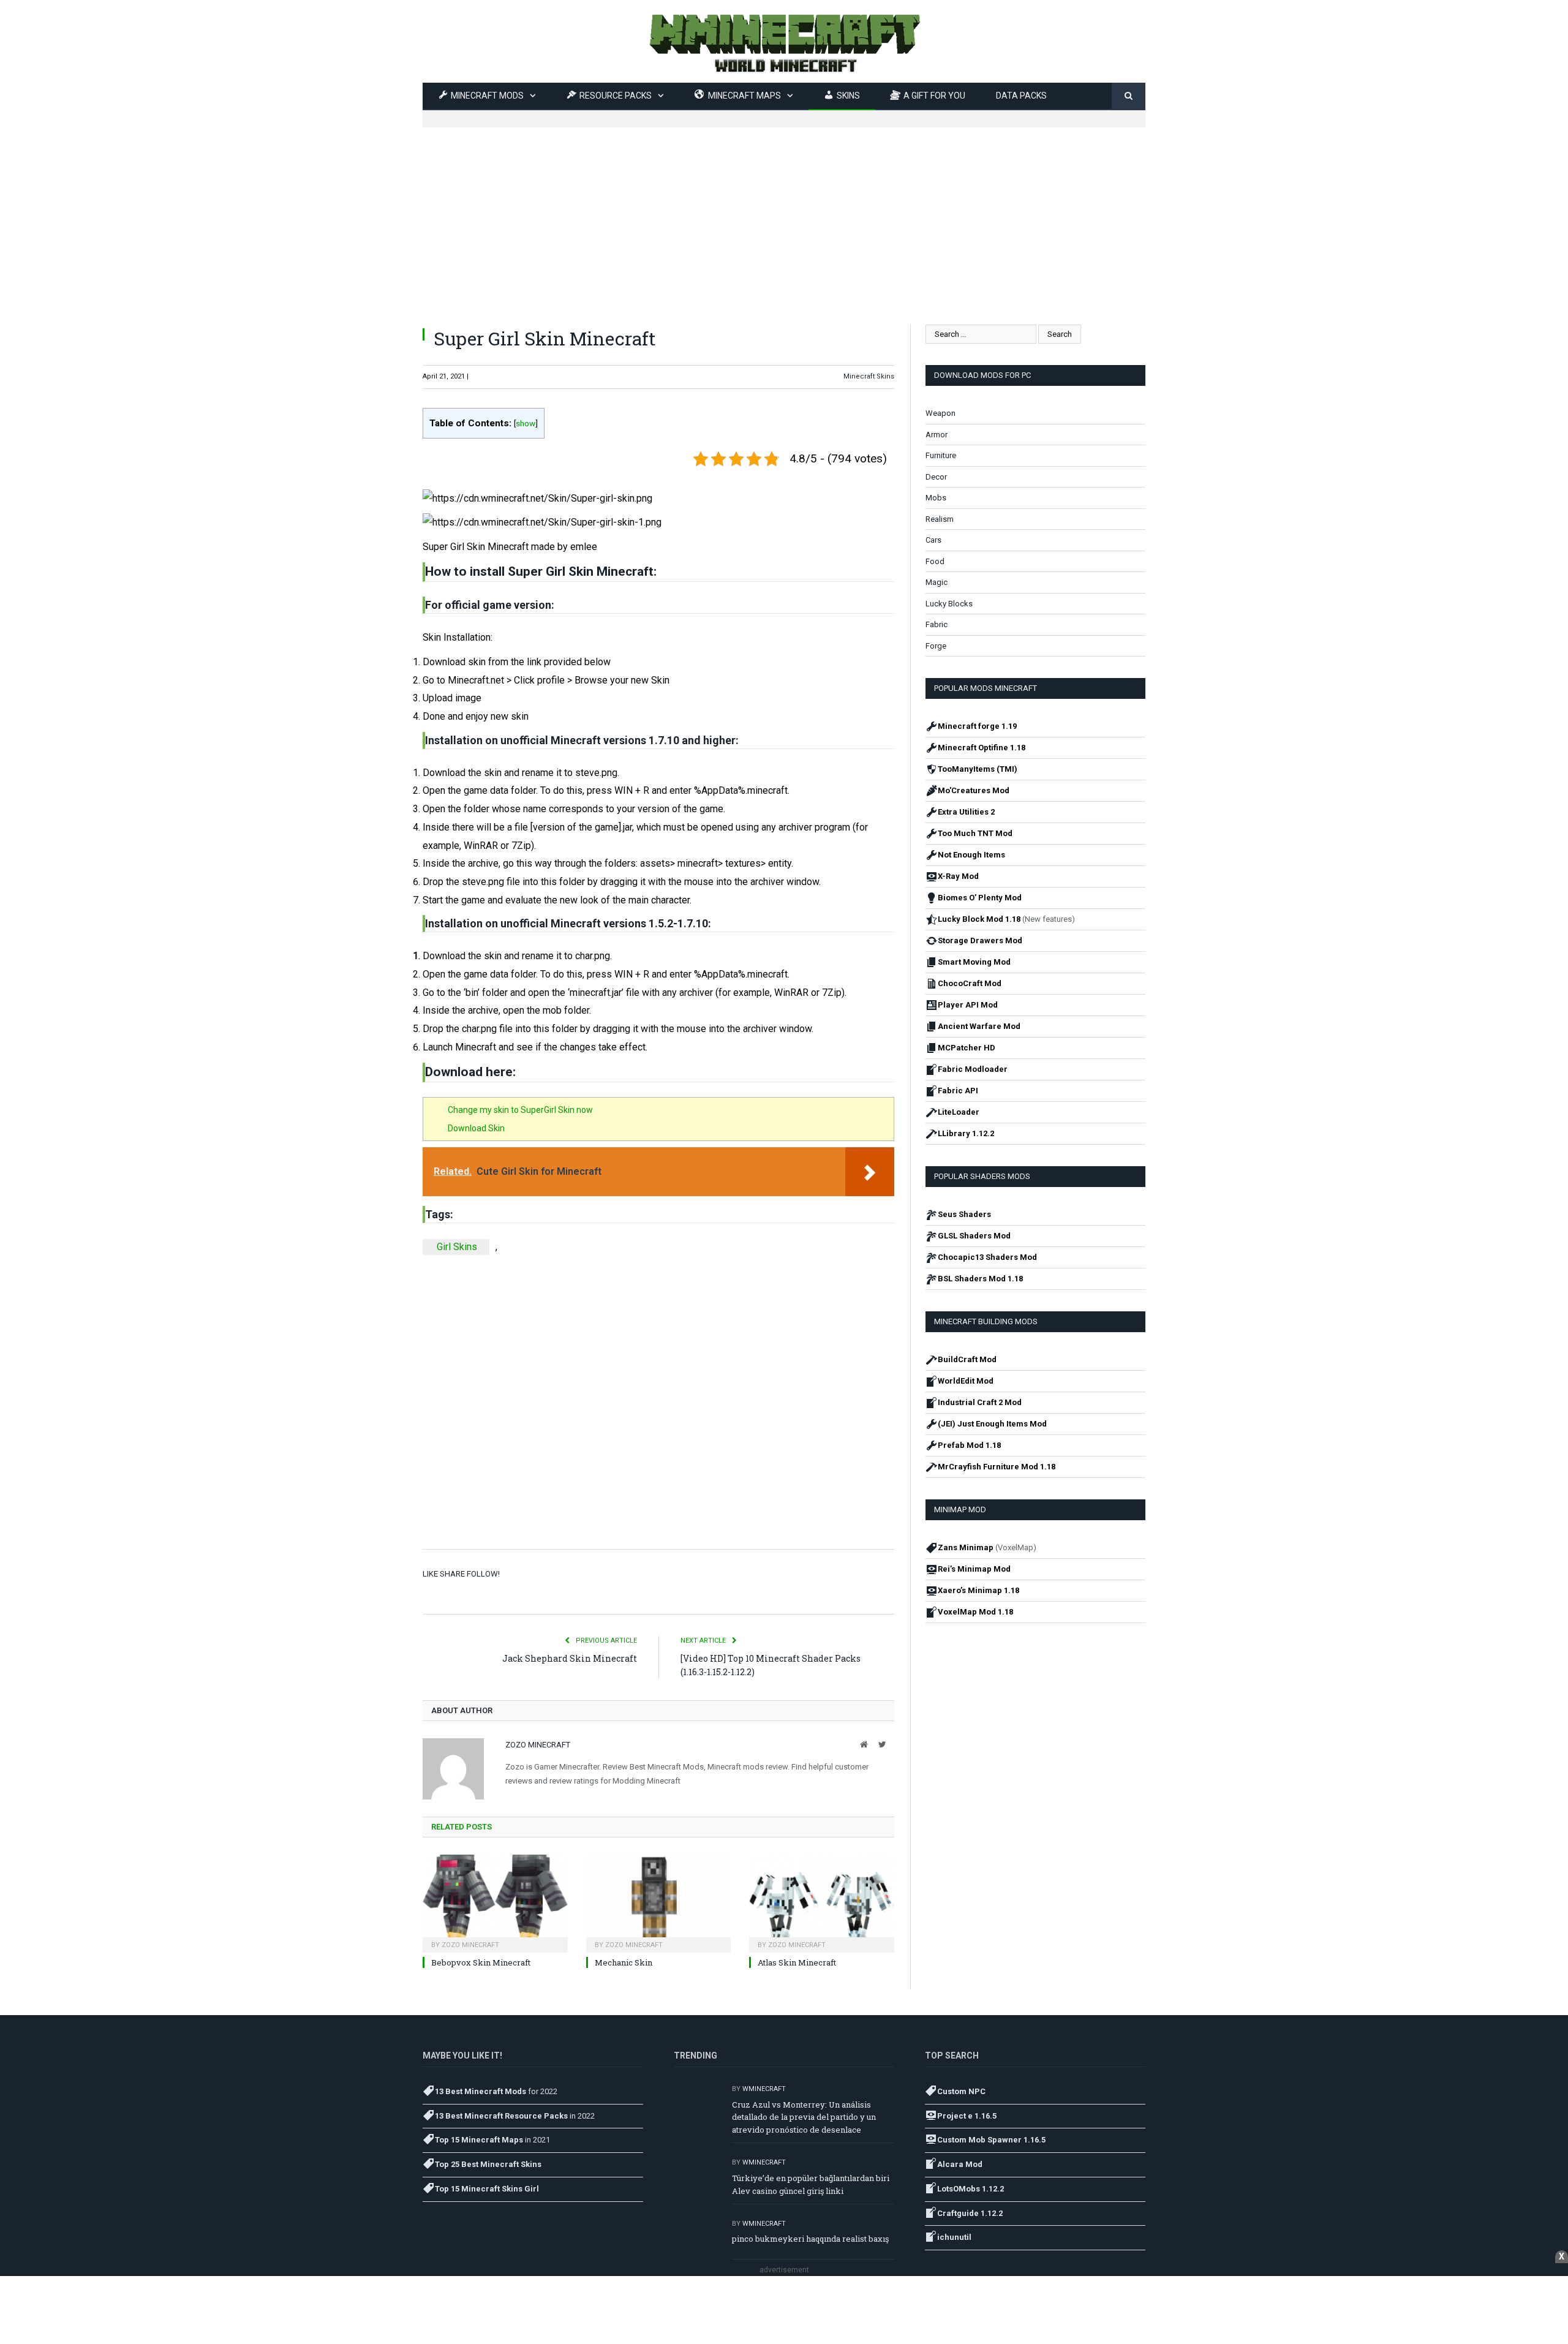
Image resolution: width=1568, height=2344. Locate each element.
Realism (940, 519)
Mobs (936, 498)
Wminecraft (764, 2089)
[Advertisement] (784, 213)
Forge (936, 646)
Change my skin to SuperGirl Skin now (520, 1110)
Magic (937, 582)
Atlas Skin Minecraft (797, 1962)
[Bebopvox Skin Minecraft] (495, 1902)
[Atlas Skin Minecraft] (822, 1902)
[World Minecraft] (784, 41)
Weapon (940, 413)
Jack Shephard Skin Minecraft (570, 1658)
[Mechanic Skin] (659, 1902)
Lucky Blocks (949, 604)
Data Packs (1021, 96)
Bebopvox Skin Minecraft (481, 1962)
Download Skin (476, 1128)
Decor (936, 477)
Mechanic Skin (624, 1962)
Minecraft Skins (869, 376)
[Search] (1129, 96)
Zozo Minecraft (538, 1745)
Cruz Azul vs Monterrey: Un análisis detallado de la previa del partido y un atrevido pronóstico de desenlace (804, 2117)
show (526, 423)
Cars (933, 540)
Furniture (941, 455)
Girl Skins (457, 1247)
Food (935, 561)
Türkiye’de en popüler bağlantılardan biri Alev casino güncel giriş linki (811, 2184)
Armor (937, 435)
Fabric (937, 624)
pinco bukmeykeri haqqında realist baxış (810, 2239)
